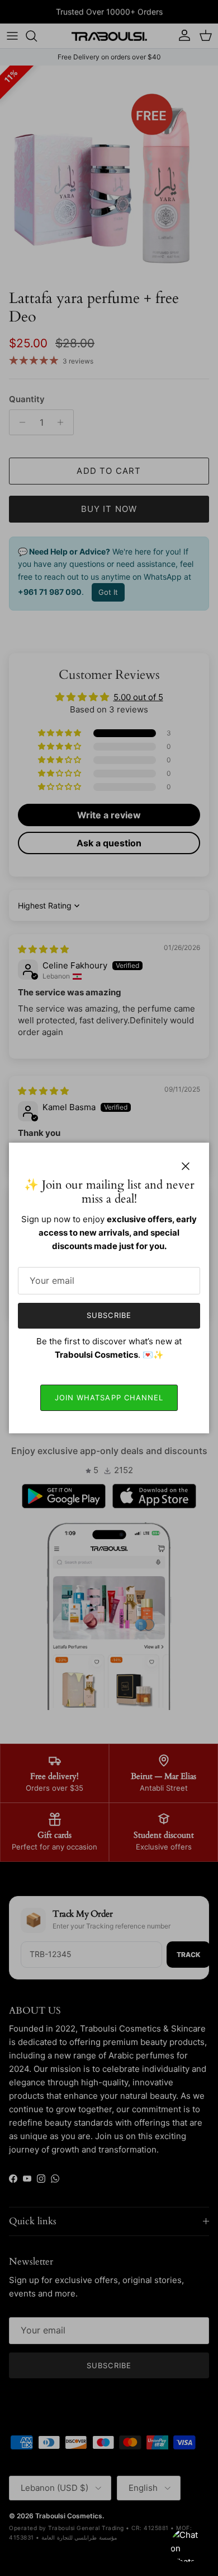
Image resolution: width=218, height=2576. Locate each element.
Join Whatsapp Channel (109, 1398)
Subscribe (109, 1315)
